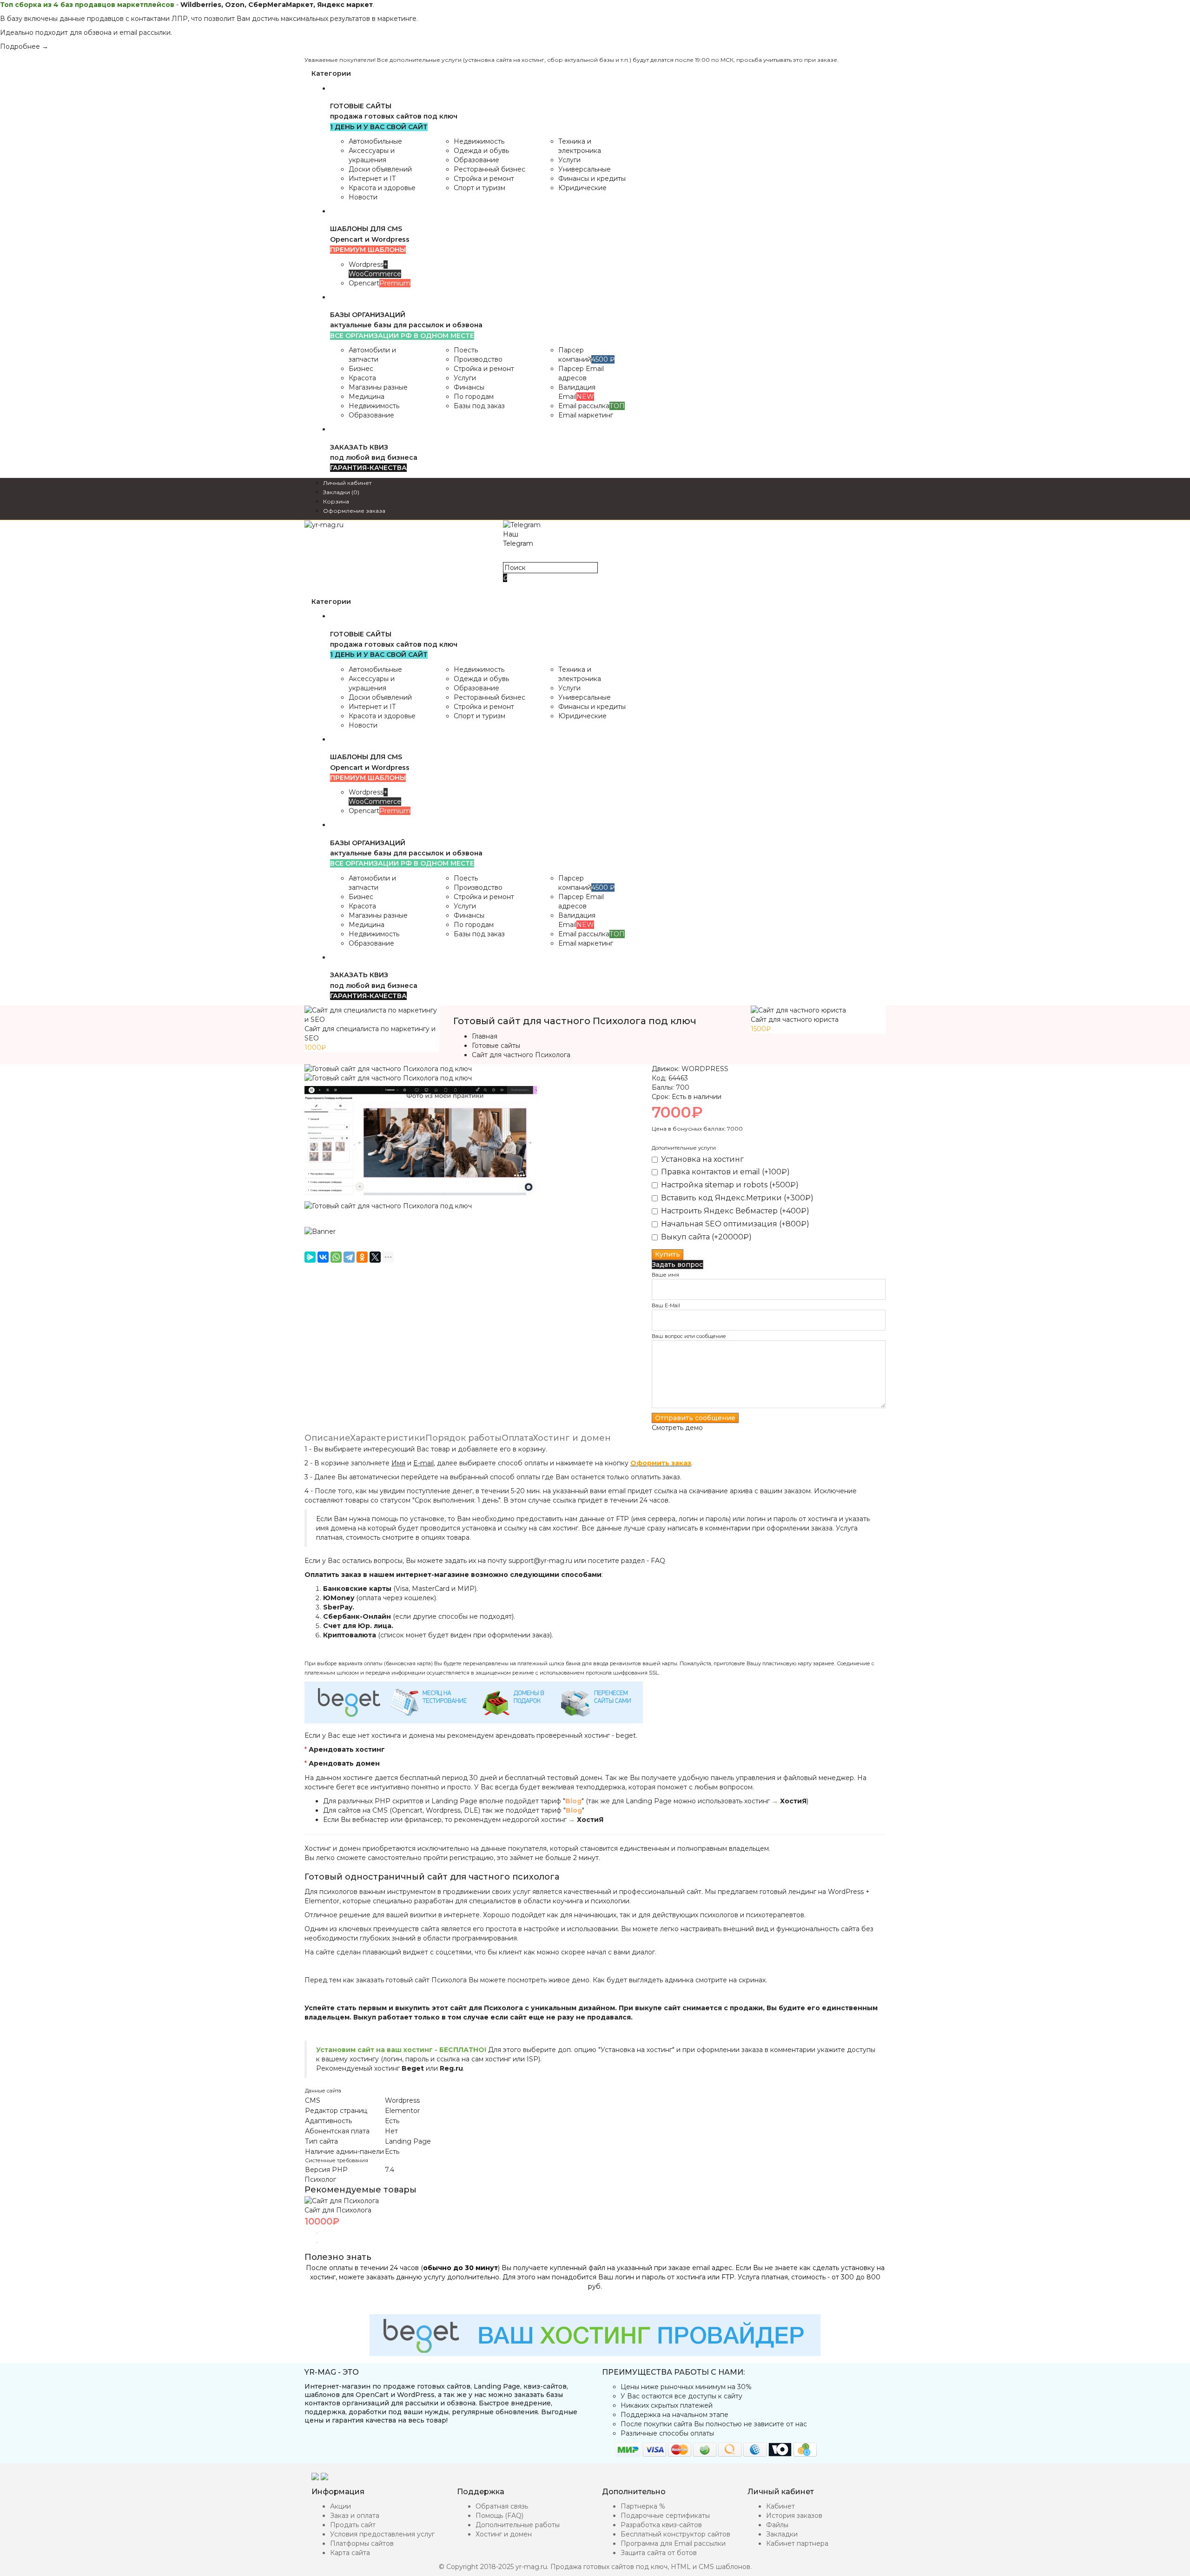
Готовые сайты (496, 1046)
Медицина (367, 397)
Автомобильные (375, 141)
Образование (476, 160)
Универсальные (585, 169)
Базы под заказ (479, 406)
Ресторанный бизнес (489, 169)
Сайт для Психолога (338, 2210)
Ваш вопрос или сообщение (689, 1336)
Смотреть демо (677, 1428)
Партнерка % (643, 2506)
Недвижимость (479, 141)
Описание (327, 1438)
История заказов (794, 2516)
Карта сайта (350, 2553)
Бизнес (361, 369)
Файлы (777, 2525)
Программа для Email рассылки (673, 2543)
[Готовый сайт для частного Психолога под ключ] (388, 1069)
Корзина (336, 501)
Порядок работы (463, 1438)
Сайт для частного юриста (795, 1020)
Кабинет (780, 2506)
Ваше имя (665, 1275)
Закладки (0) (341, 492)
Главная (485, 1036)
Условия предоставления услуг (382, 2534)
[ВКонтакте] (323, 1257)
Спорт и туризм (479, 188)
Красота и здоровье (382, 188)
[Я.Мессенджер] (310, 1257)
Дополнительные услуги (684, 1148)
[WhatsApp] (336, 1257)
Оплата (517, 1438)
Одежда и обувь (481, 151)
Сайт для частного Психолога (521, 1055)
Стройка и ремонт (484, 179)
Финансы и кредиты (592, 179)
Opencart (380, 283)
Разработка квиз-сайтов (661, 2525)
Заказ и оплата (355, 2516)
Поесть (466, 350)
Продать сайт (353, 2525)
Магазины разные (378, 387)
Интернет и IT (372, 179)
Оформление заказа (354, 511)
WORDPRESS (705, 1069)
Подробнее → (24, 46)
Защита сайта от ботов (659, 2553)
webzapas (519, 553)
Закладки (782, 2534)
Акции (340, 2506)
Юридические (582, 188)
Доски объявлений (380, 169)
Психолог (320, 2179)
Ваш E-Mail (666, 1305)
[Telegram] (349, 1257)
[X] (375, 1257)
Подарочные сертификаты (665, 2516)
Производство (478, 359)
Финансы (469, 387)
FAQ (658, 1561)
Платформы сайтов (362, 2543)
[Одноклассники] (362, 1257)
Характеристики (388, 1438)
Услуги (569, 160)
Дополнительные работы (518, 2525)
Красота (362, 378)
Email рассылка (592, 406)
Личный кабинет (347, 483)
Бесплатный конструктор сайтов (675, 2534)
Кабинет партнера (797, 2543)
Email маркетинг (586, 415)
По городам (474, 397)
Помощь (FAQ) (499, 2516)
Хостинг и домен (572, 1438)
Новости (363, 197)
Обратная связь (502, 2506)
